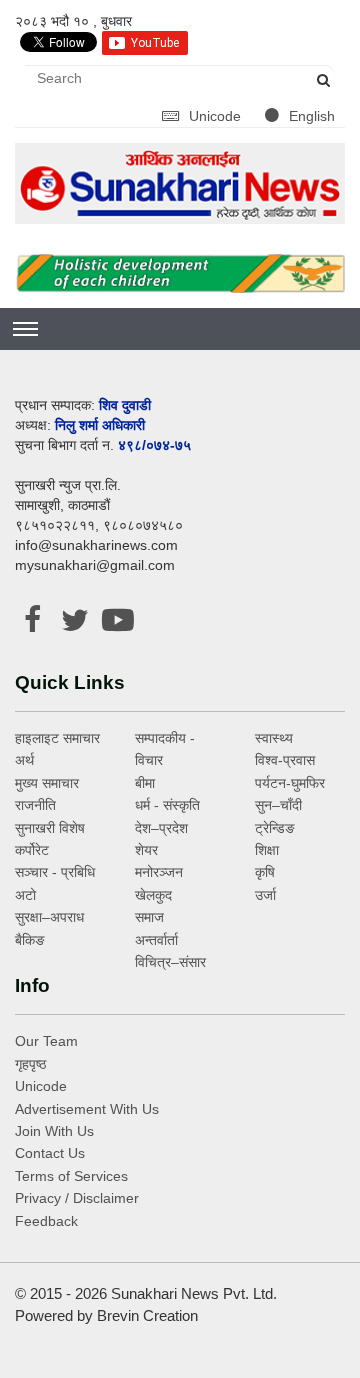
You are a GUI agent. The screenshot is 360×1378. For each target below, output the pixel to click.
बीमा (145, 783)
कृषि (265, 872)
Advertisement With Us (87, 1109)
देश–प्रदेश (161, 828)
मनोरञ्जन (159, 872)
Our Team (46, 1041)
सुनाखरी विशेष (50, 828)
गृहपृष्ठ (30, 1064)
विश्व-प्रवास (285, 760)
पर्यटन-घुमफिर (290, 783)
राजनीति (35, 805)
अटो (25, 895)
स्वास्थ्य (274, 738)
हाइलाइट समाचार (57, 738)
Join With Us (54, 1131)
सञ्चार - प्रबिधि (55, 872)
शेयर (146, 850)
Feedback (46, 1221)
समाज (149, 917)
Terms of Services (71, 1176)
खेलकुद (153, 895)
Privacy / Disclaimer (77, 1198)
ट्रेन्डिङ (275, 828)
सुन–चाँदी (278, 805)
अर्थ (24, 760)
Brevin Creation (147, 1315)
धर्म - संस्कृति (167, 805)
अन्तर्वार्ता (156, 940)
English (312, 116)
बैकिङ (30, 940)
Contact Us (50, 1153)
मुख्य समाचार (47, 783)
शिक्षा (267, 850)
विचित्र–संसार (170, 962)
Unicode (217, 116)
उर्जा (265, 895)
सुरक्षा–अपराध (49, 917)
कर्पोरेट (32, 850)
